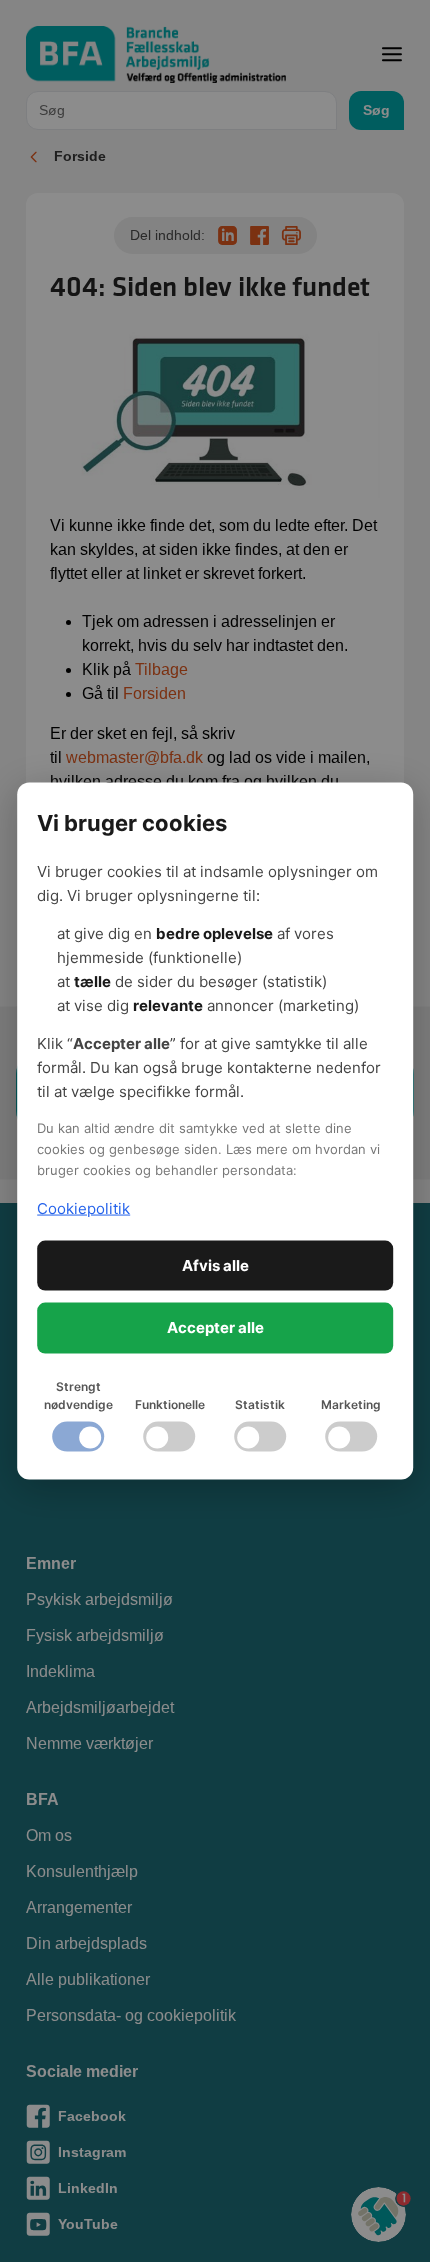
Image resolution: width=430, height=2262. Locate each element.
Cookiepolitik (83, 1208)
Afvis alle (215, 1264)
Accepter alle (215, 1327)
